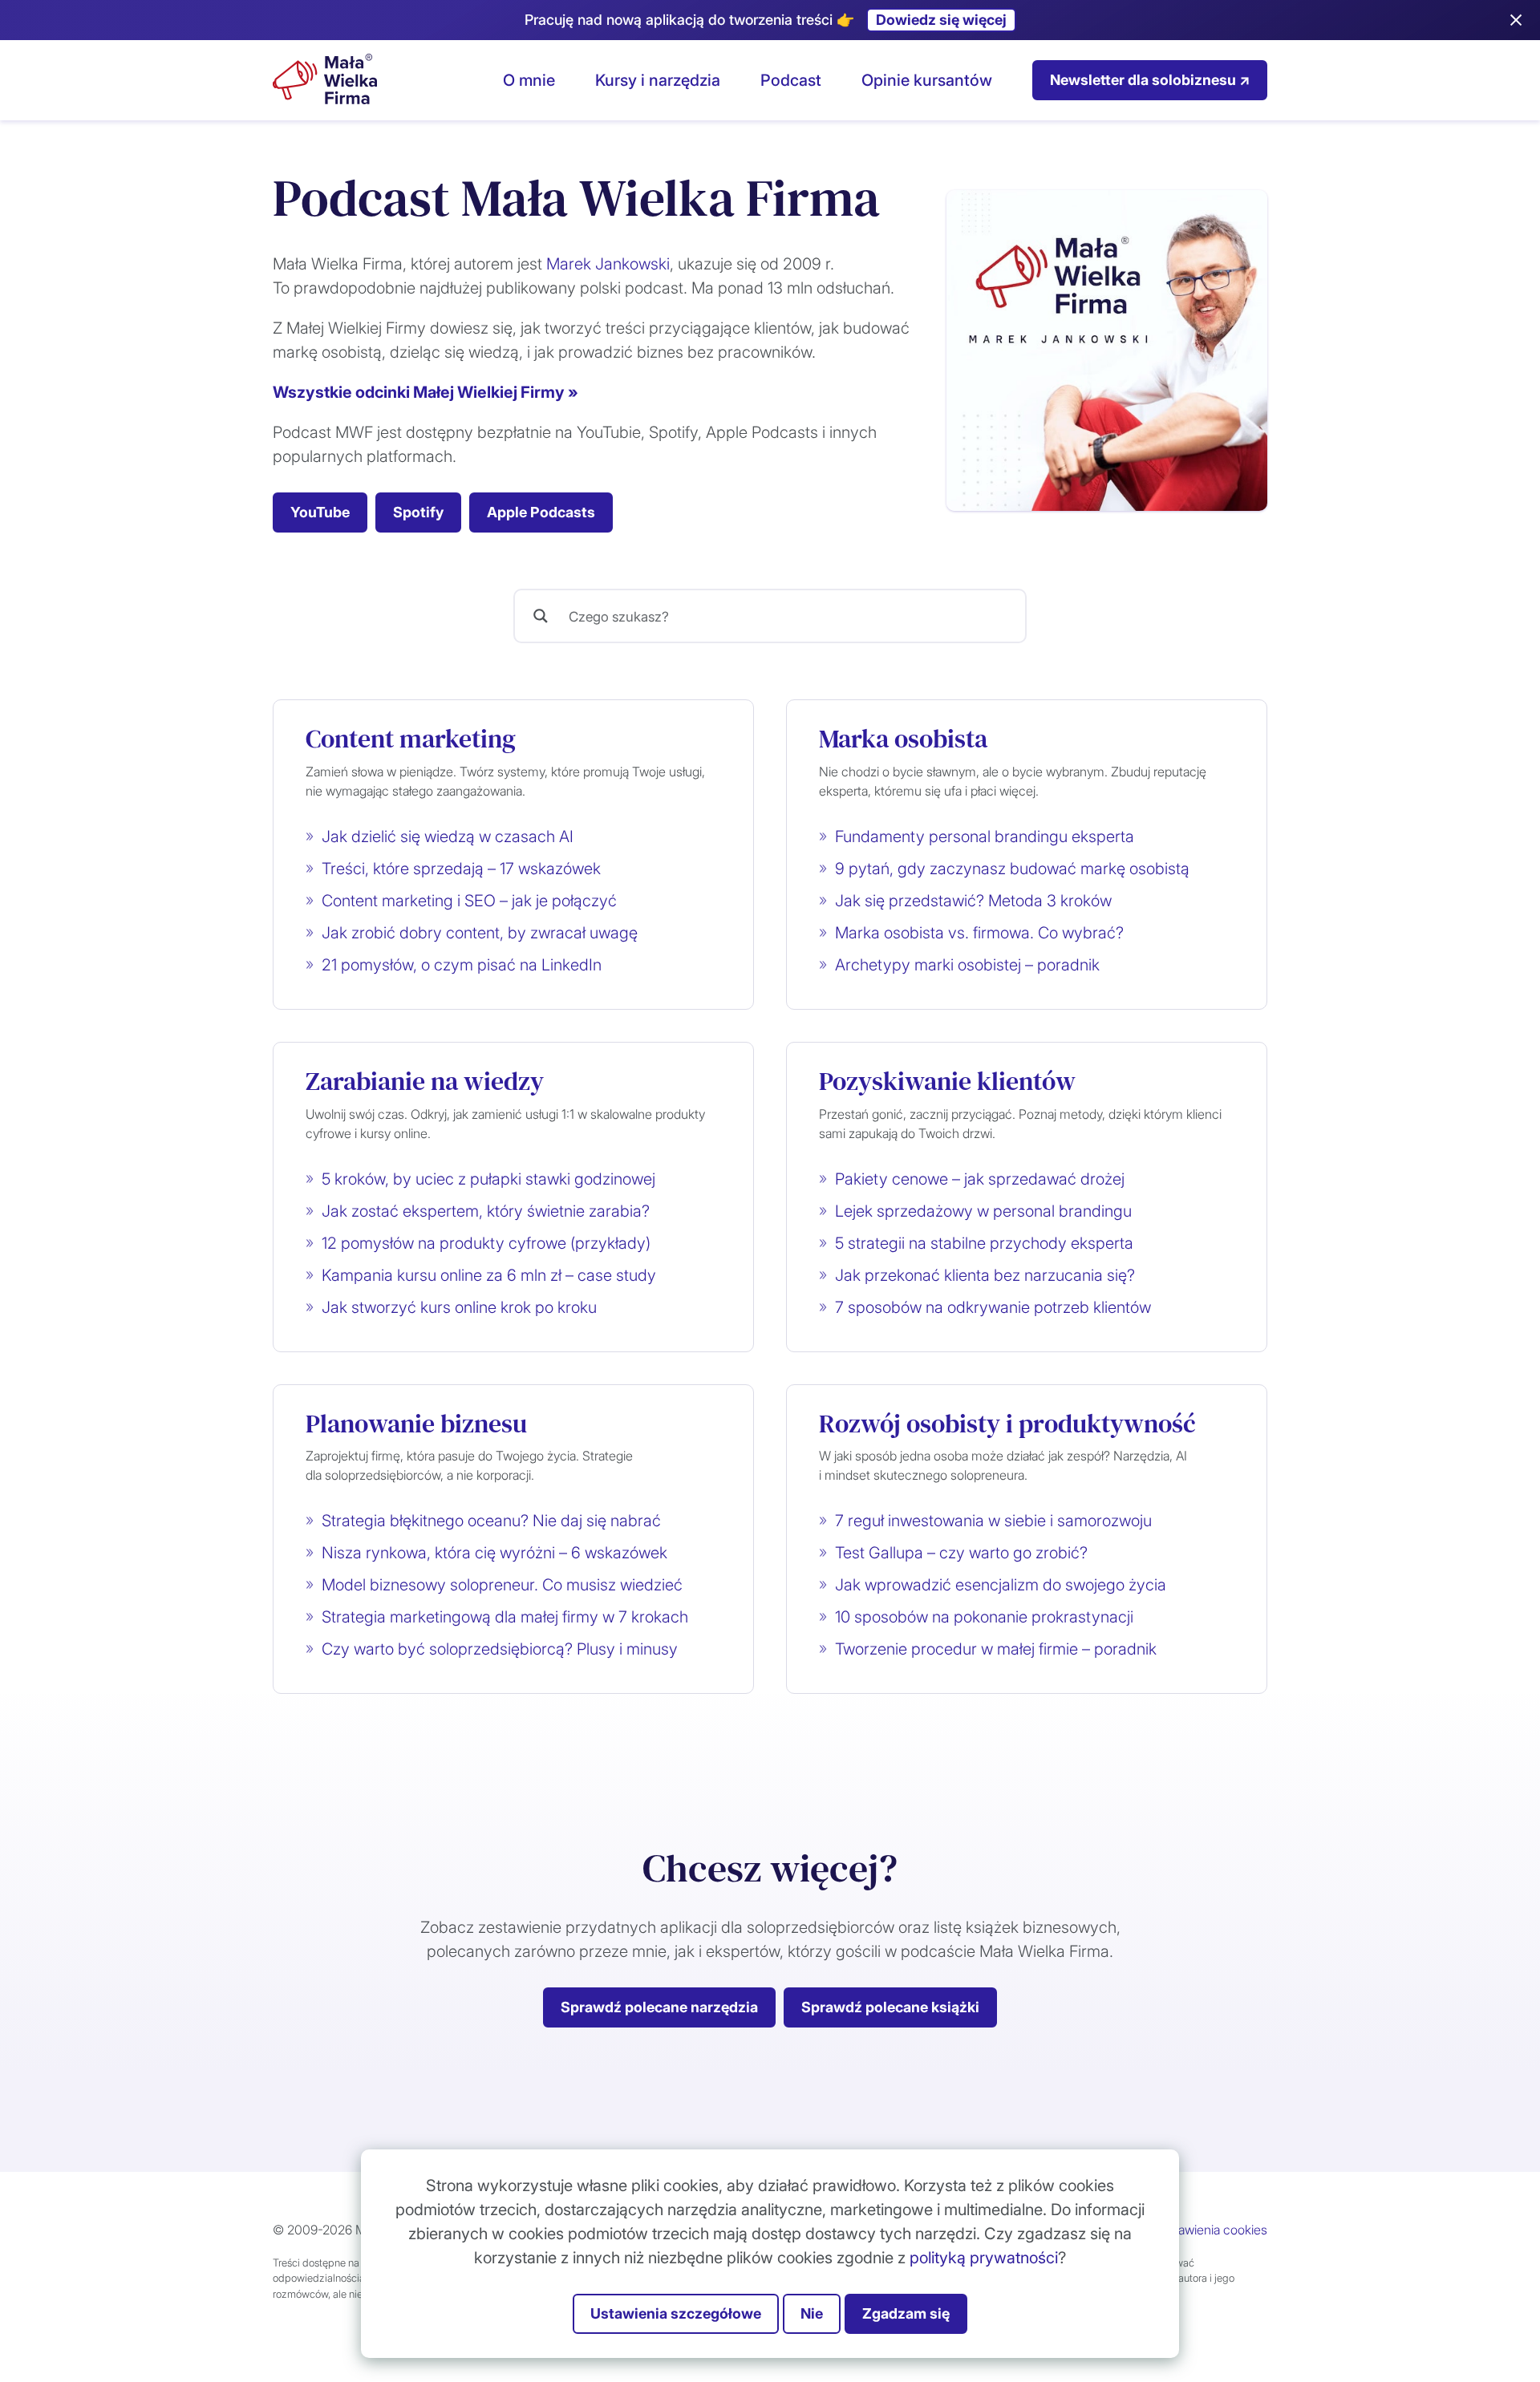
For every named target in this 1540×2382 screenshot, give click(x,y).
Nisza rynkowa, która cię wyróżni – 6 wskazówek (494, 1553)
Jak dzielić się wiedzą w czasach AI (448, 837)
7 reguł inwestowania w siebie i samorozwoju (993, 1521)
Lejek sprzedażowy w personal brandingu (983, 1211)
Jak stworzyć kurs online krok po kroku (459, 1307)
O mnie (529, 80)
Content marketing (411, 739)
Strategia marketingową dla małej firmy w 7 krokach (505, 1617)
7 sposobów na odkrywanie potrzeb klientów (993, 1307)
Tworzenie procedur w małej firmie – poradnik (996, 1649)
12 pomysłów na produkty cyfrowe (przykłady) (486, 1243)
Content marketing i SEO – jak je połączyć (469, 901)
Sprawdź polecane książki (890, 2007)
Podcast (791, 80)
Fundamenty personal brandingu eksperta (985, 837)
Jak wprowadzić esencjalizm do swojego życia (1001, 1585)
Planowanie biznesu (416, 1424)
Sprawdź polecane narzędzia (659, 2007)
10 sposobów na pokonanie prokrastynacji (984, 1617)
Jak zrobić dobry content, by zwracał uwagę (480, 933)
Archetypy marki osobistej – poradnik (967, 965)
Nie (812, 2313)
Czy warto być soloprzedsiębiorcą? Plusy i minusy (500, 1649)
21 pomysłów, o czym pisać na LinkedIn (462, 965)
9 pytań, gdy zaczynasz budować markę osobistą (1012, 869)
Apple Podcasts (541, 512)
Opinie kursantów (927, 80)
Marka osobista (903, 739)
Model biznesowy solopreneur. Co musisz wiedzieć (502, 1585)
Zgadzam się (906, 2313)
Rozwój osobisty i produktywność (1007, 1424)
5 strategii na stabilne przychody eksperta (984, 1243)
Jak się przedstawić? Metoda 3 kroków (973, 901)
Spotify (418, 512)
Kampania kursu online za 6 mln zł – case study (489, 1275)
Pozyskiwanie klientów (947, 1081)
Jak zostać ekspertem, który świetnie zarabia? (486, 1211)
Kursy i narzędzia (658, 80)
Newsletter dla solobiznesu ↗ (1150, 80)
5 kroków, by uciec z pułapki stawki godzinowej (488, 1179)
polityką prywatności (984, 2258)
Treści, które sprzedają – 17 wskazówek (461, 869)
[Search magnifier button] (541, 616)
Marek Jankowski (608, 264)
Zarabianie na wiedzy (425, 1081)
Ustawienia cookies (1213, 2230)
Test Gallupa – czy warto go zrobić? (961, 1553)
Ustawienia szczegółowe (676, 2313)
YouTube (320, 512)
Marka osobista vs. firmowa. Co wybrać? (979, 933)
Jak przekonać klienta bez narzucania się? (985, 1275)
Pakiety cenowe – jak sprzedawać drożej (980, 1179)
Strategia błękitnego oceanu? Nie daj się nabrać (491, 1521)
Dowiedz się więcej (941, 20)
